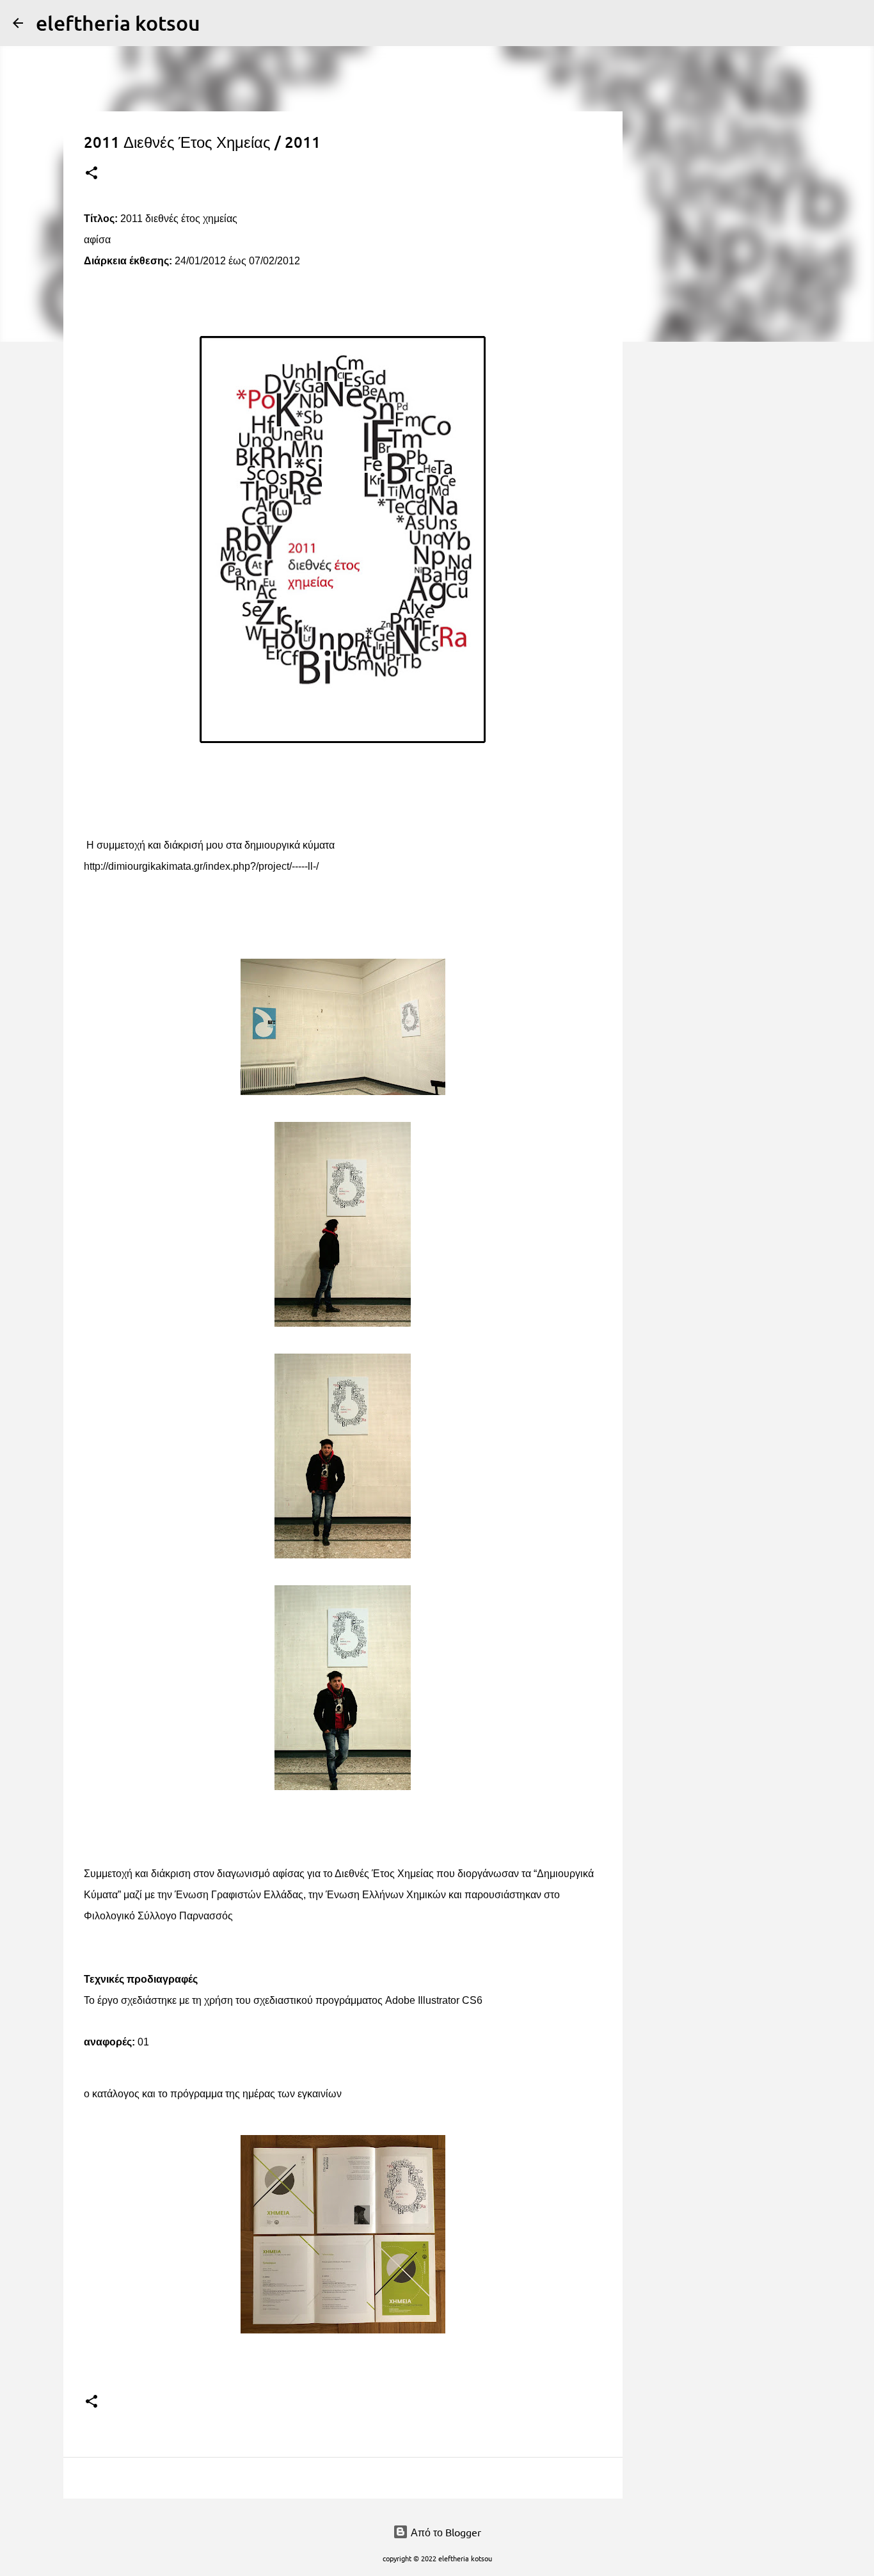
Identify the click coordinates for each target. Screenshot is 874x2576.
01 (143, 2042)
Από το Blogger (445, 2532)
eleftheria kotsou (118, 23)
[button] (91, 174)
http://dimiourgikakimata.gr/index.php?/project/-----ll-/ (201, 866)
